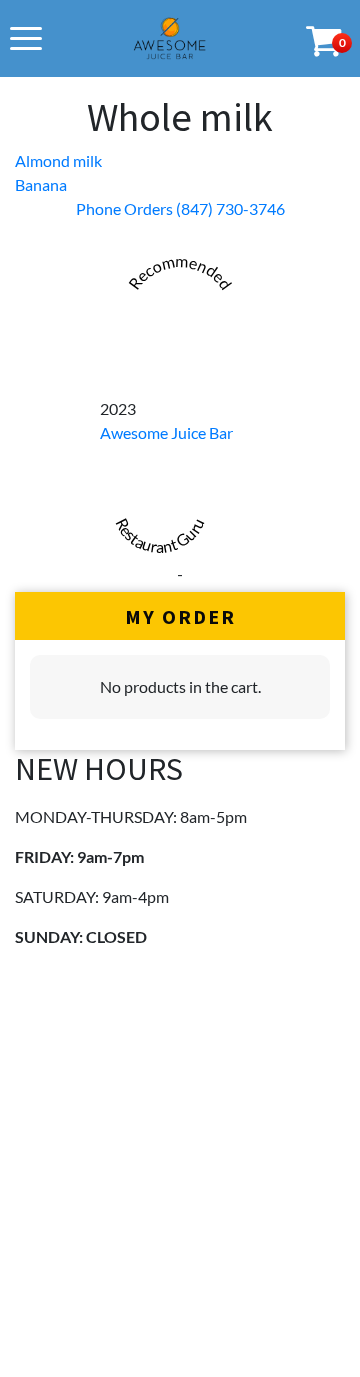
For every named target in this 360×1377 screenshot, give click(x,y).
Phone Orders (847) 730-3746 (180, 208)
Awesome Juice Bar (166, 432)
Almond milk (58, 160)
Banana (41, 184)
